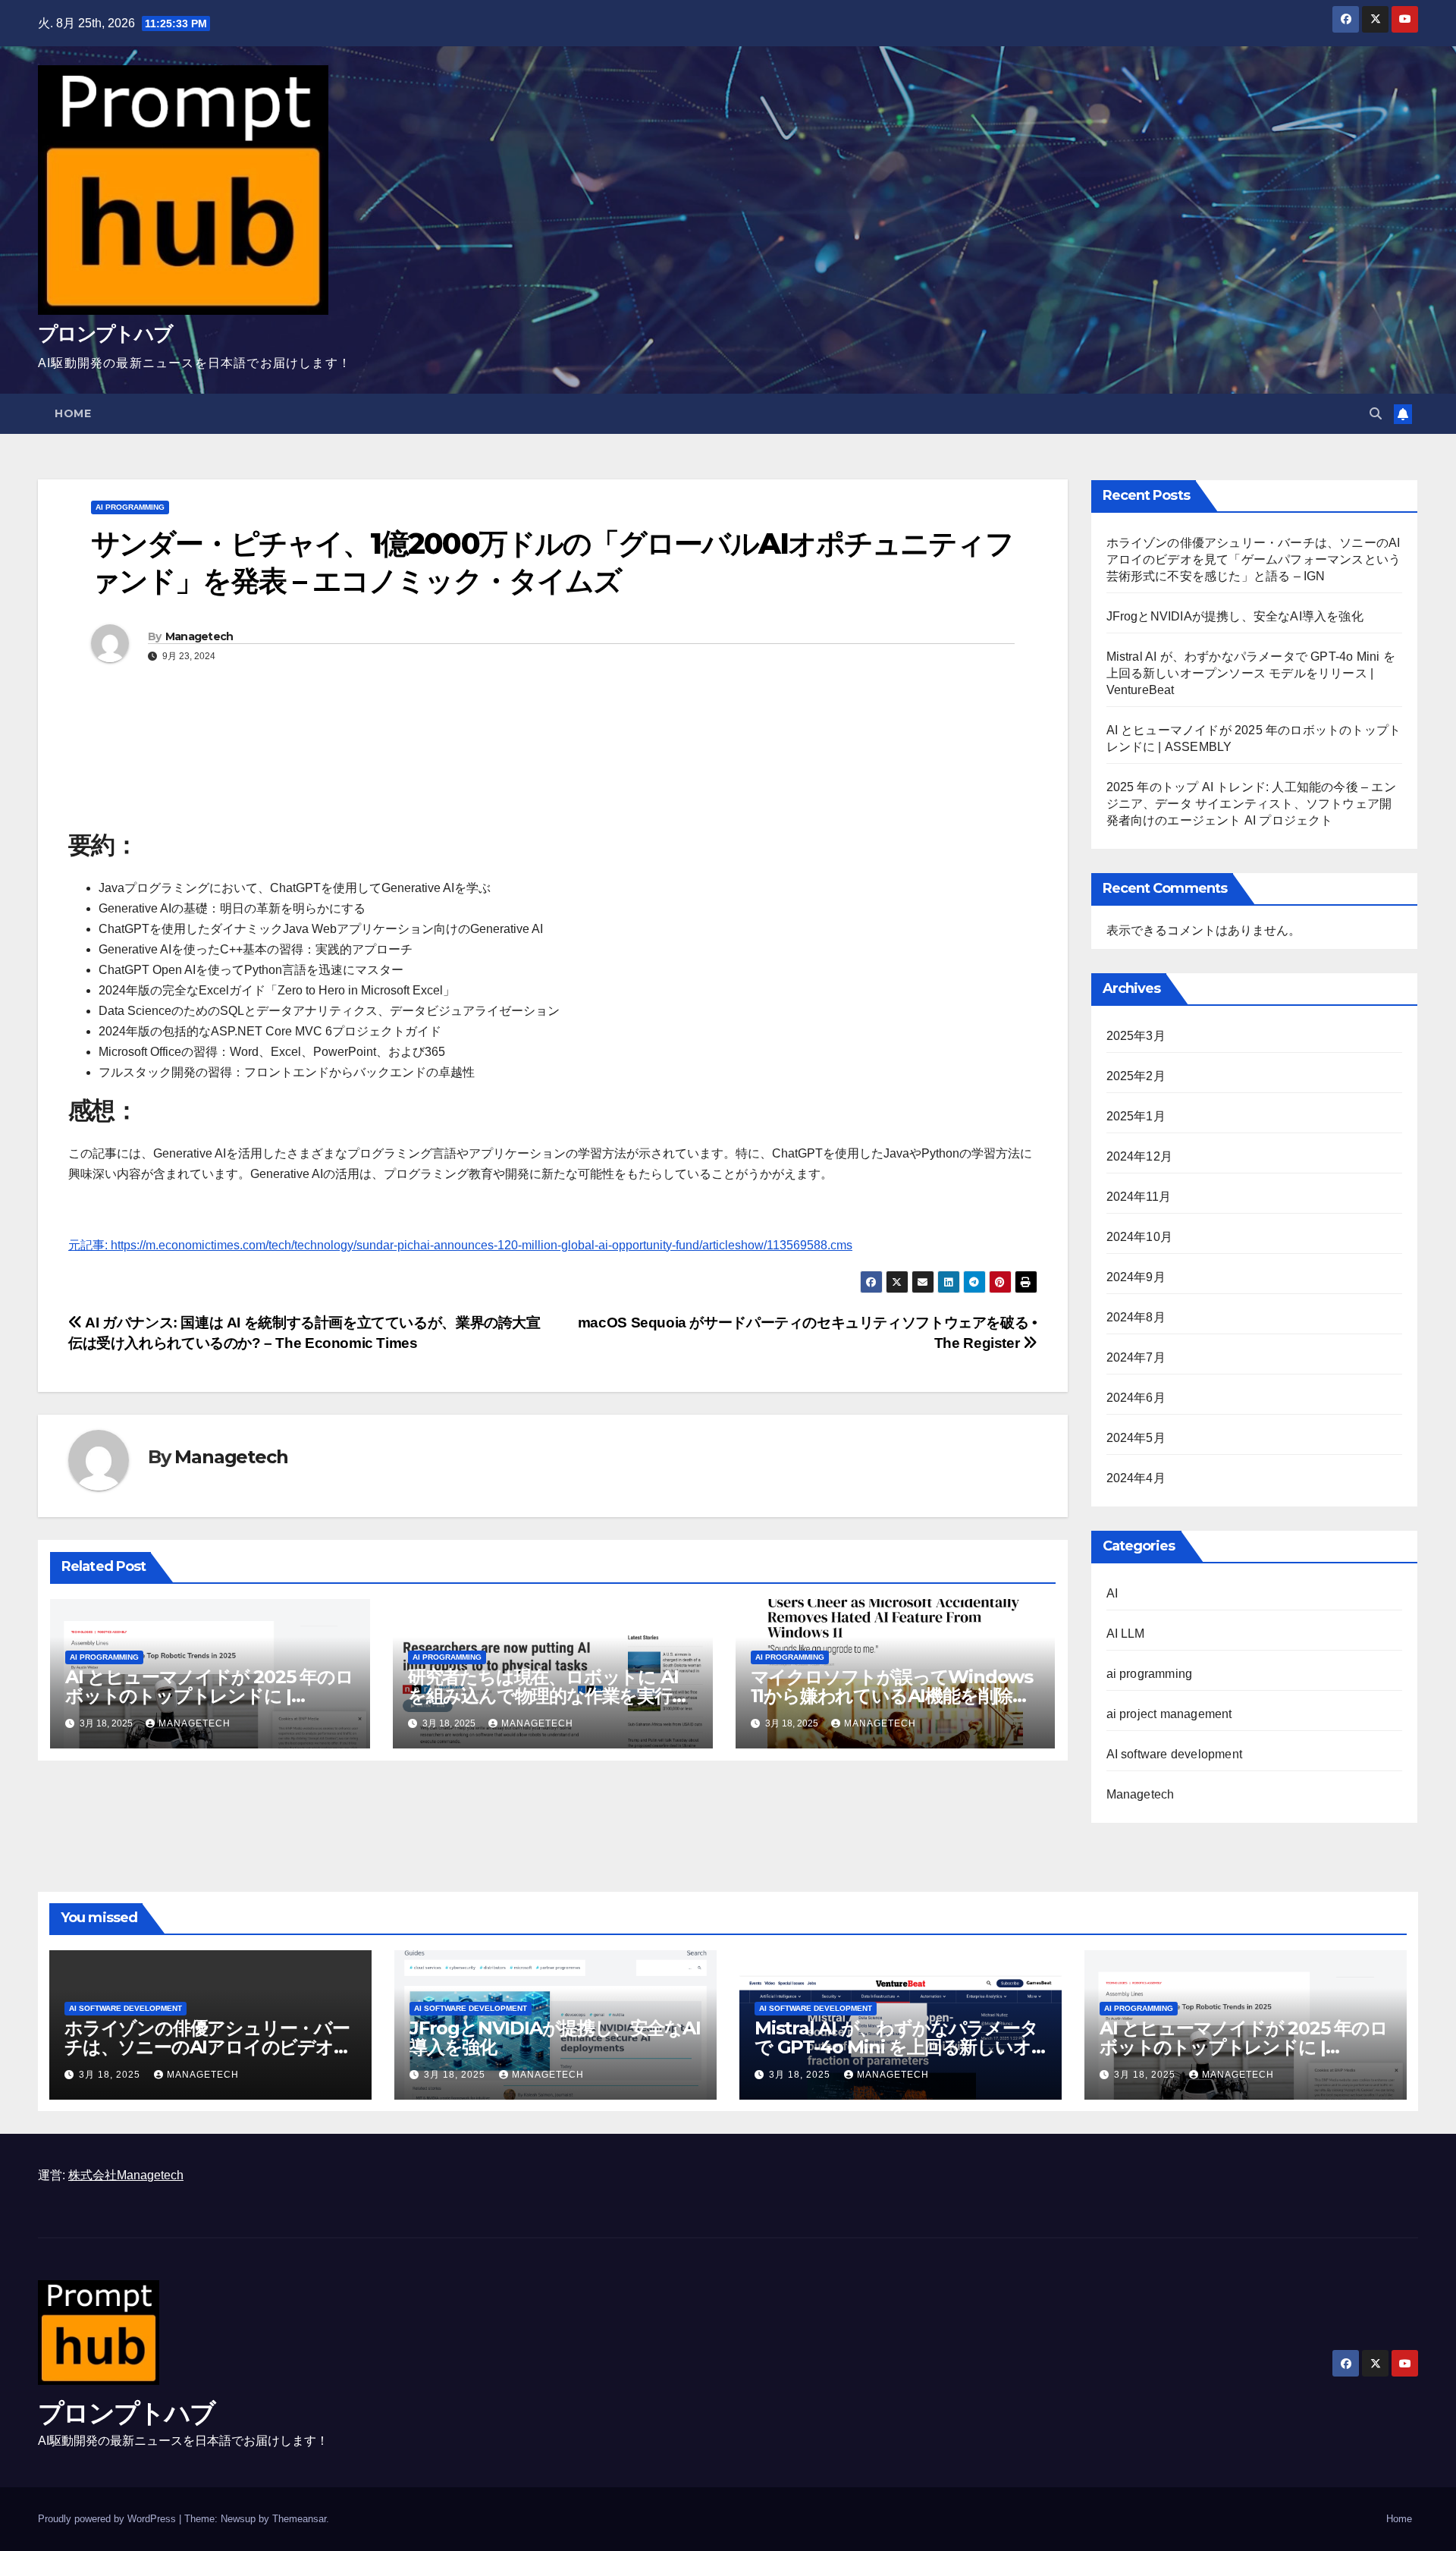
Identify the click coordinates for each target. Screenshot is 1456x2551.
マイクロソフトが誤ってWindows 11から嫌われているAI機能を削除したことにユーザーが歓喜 (892, 1696)
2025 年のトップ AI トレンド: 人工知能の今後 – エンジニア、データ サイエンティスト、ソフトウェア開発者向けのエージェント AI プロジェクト (1251, 804)
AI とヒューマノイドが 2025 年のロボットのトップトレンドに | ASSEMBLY (209, 1696)
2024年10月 (1140, 1237)
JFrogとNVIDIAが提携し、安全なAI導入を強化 (1235, 616)
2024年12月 (1140, 1156)
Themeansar (299, 2519)
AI (1112, 1593)
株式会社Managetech (126, 2175)
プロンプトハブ (105, 334)
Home (73, 413)
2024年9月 (1136, 1277)
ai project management (1169, 1714)
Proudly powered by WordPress (108, 2519)
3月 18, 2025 (111, 2075)
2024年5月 (1136, 1438)
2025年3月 (1136, 1036)
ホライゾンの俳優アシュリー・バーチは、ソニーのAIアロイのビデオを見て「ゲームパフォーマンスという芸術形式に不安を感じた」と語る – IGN (1254, 559)
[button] (1376, 414)
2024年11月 (1139, 1197)
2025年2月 (1136, 1076)
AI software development (1175, 1754)
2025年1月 (1136, 1116)
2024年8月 (1136, 1317)
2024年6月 (1136, 1398)
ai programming (130, 507)
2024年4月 (1136, 1478)
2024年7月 (1136, 1357)
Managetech (199, 636)
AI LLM (1126, 1634)
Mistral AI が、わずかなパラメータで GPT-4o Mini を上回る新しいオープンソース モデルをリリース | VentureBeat (1251, 673)
